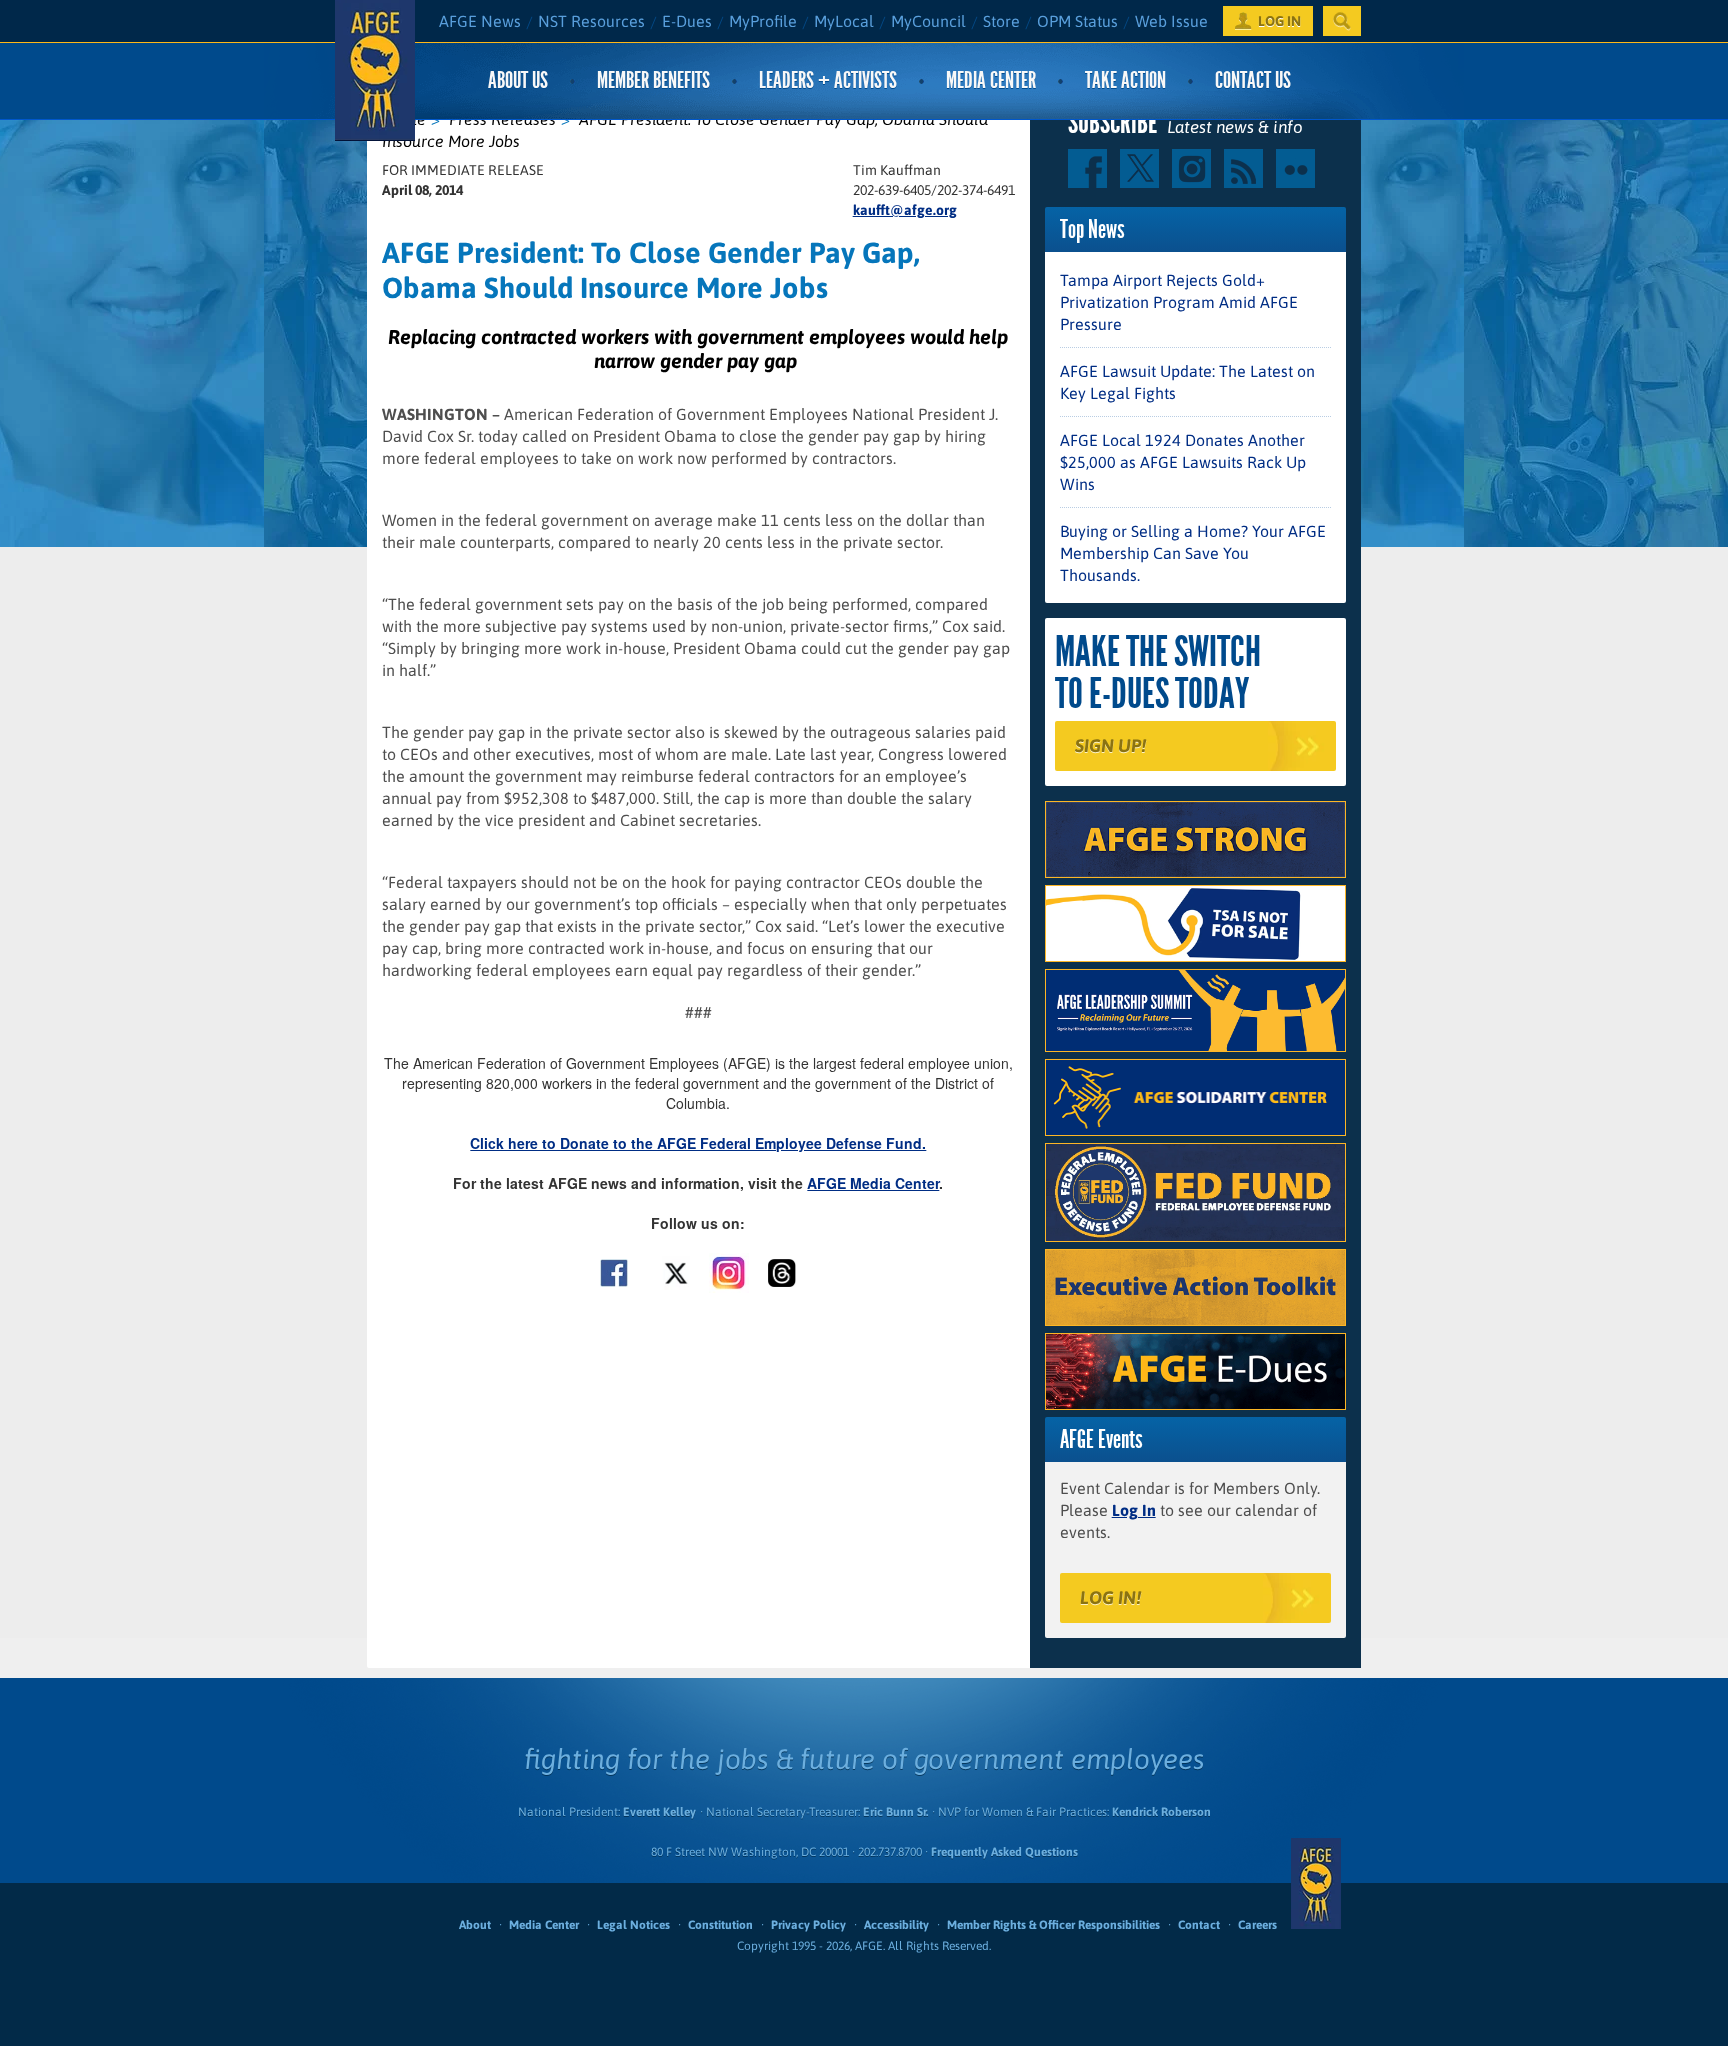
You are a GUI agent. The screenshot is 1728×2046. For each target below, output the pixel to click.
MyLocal (844, 21)
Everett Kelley (659, 1812)
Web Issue (1171, 21)
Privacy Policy (808, 1925)
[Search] (1342, 21)
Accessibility (896, 1925)
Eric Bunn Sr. (895, 1812)
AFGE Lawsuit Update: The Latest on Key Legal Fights (1187, 382)
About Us (518, 80)
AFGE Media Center (873, 1183)
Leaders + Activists (828, 80)
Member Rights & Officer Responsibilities (1053, 1925)
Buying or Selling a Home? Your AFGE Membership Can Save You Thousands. (1193, 553)
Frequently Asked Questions (1004, 1852)
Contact (1199, 1925)
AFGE (1316, 1883)
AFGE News (480, 21)
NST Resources (591, 21)
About (475, 1925)
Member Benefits (653, 80)
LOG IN (1279, 21)
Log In (1134, 1510)
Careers (1257, 1925)
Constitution (720, 1925)
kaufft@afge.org (905, 210)
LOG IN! (1110, 1597)
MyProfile (763, 21)
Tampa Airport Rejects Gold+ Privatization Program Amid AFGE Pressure (1179, 302)
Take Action (1125, 80)
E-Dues (687, 21)
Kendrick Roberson (1161, 1812)
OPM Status (1077, 21)
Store (1001, 21)
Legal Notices (633, 1925)
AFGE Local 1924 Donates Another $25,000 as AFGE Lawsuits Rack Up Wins (1183, 462)
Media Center (991, 80)
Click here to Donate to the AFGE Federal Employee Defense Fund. (698, 1143)
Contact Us (1253, 80)
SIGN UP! (1110, 745)
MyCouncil (928, 21)
